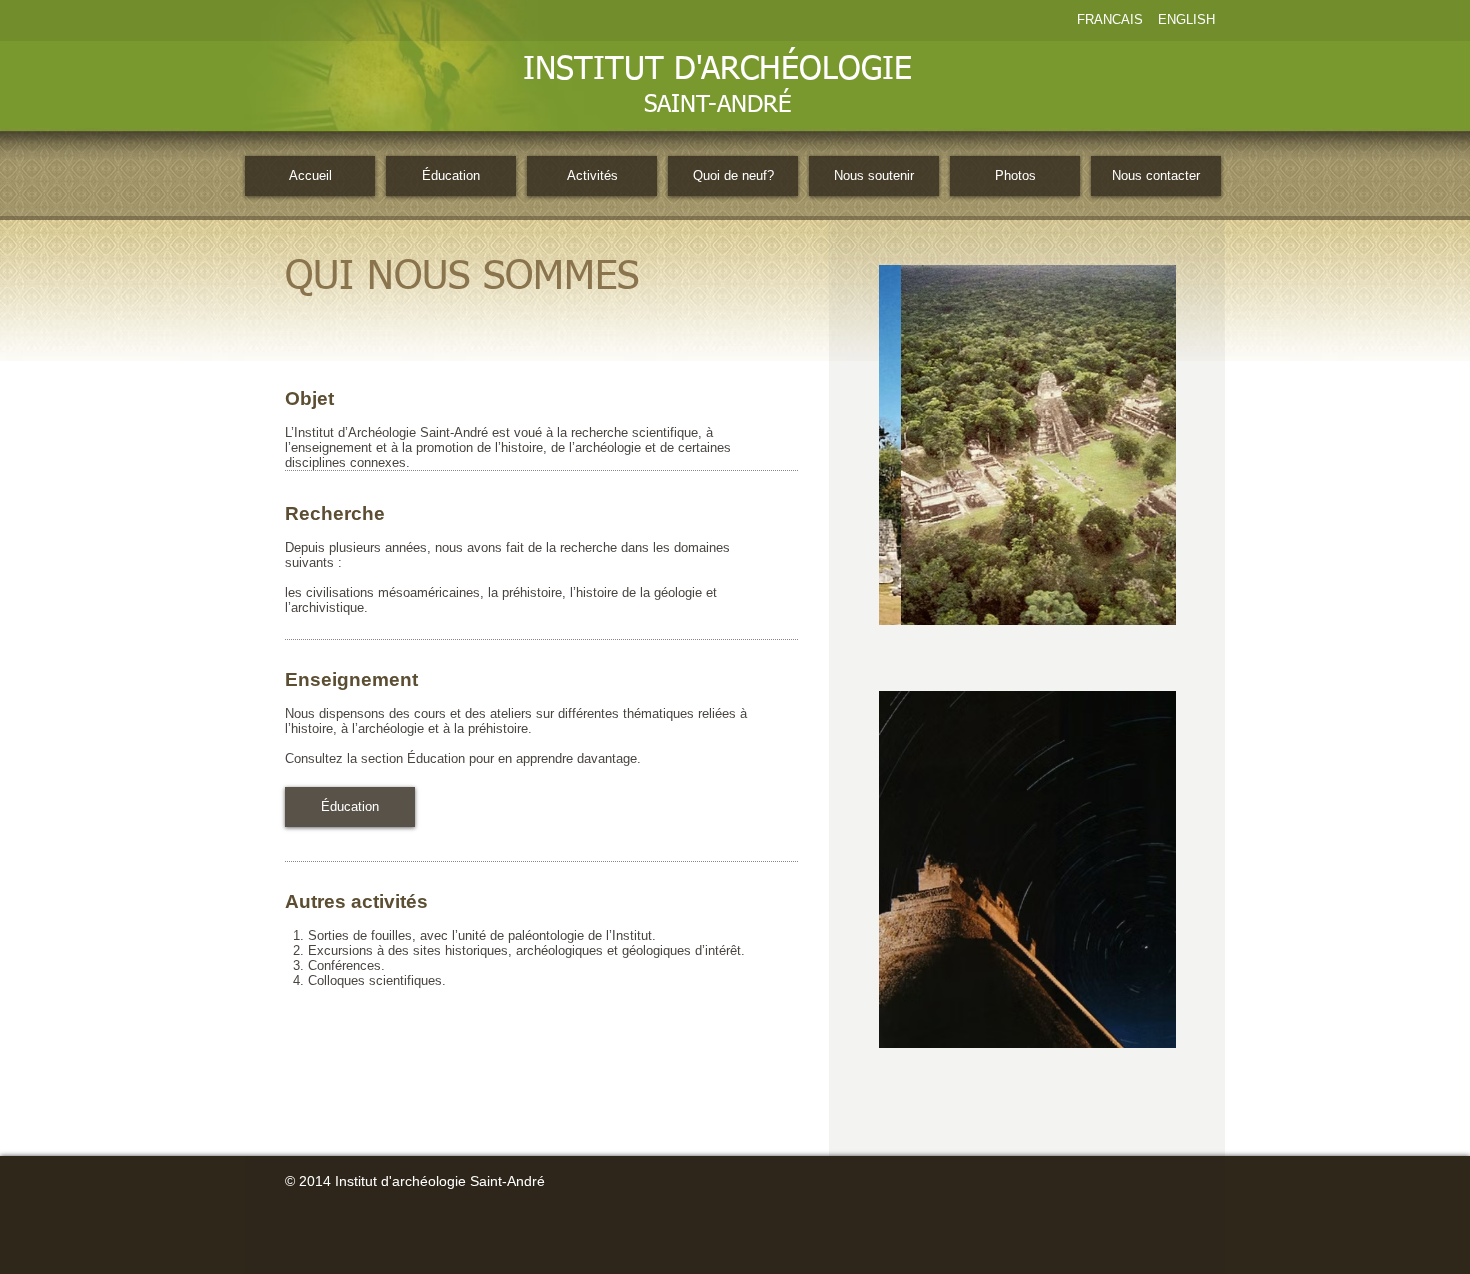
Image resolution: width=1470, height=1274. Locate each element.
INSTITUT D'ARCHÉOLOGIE (717, 70)
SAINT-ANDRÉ (717, 105)
